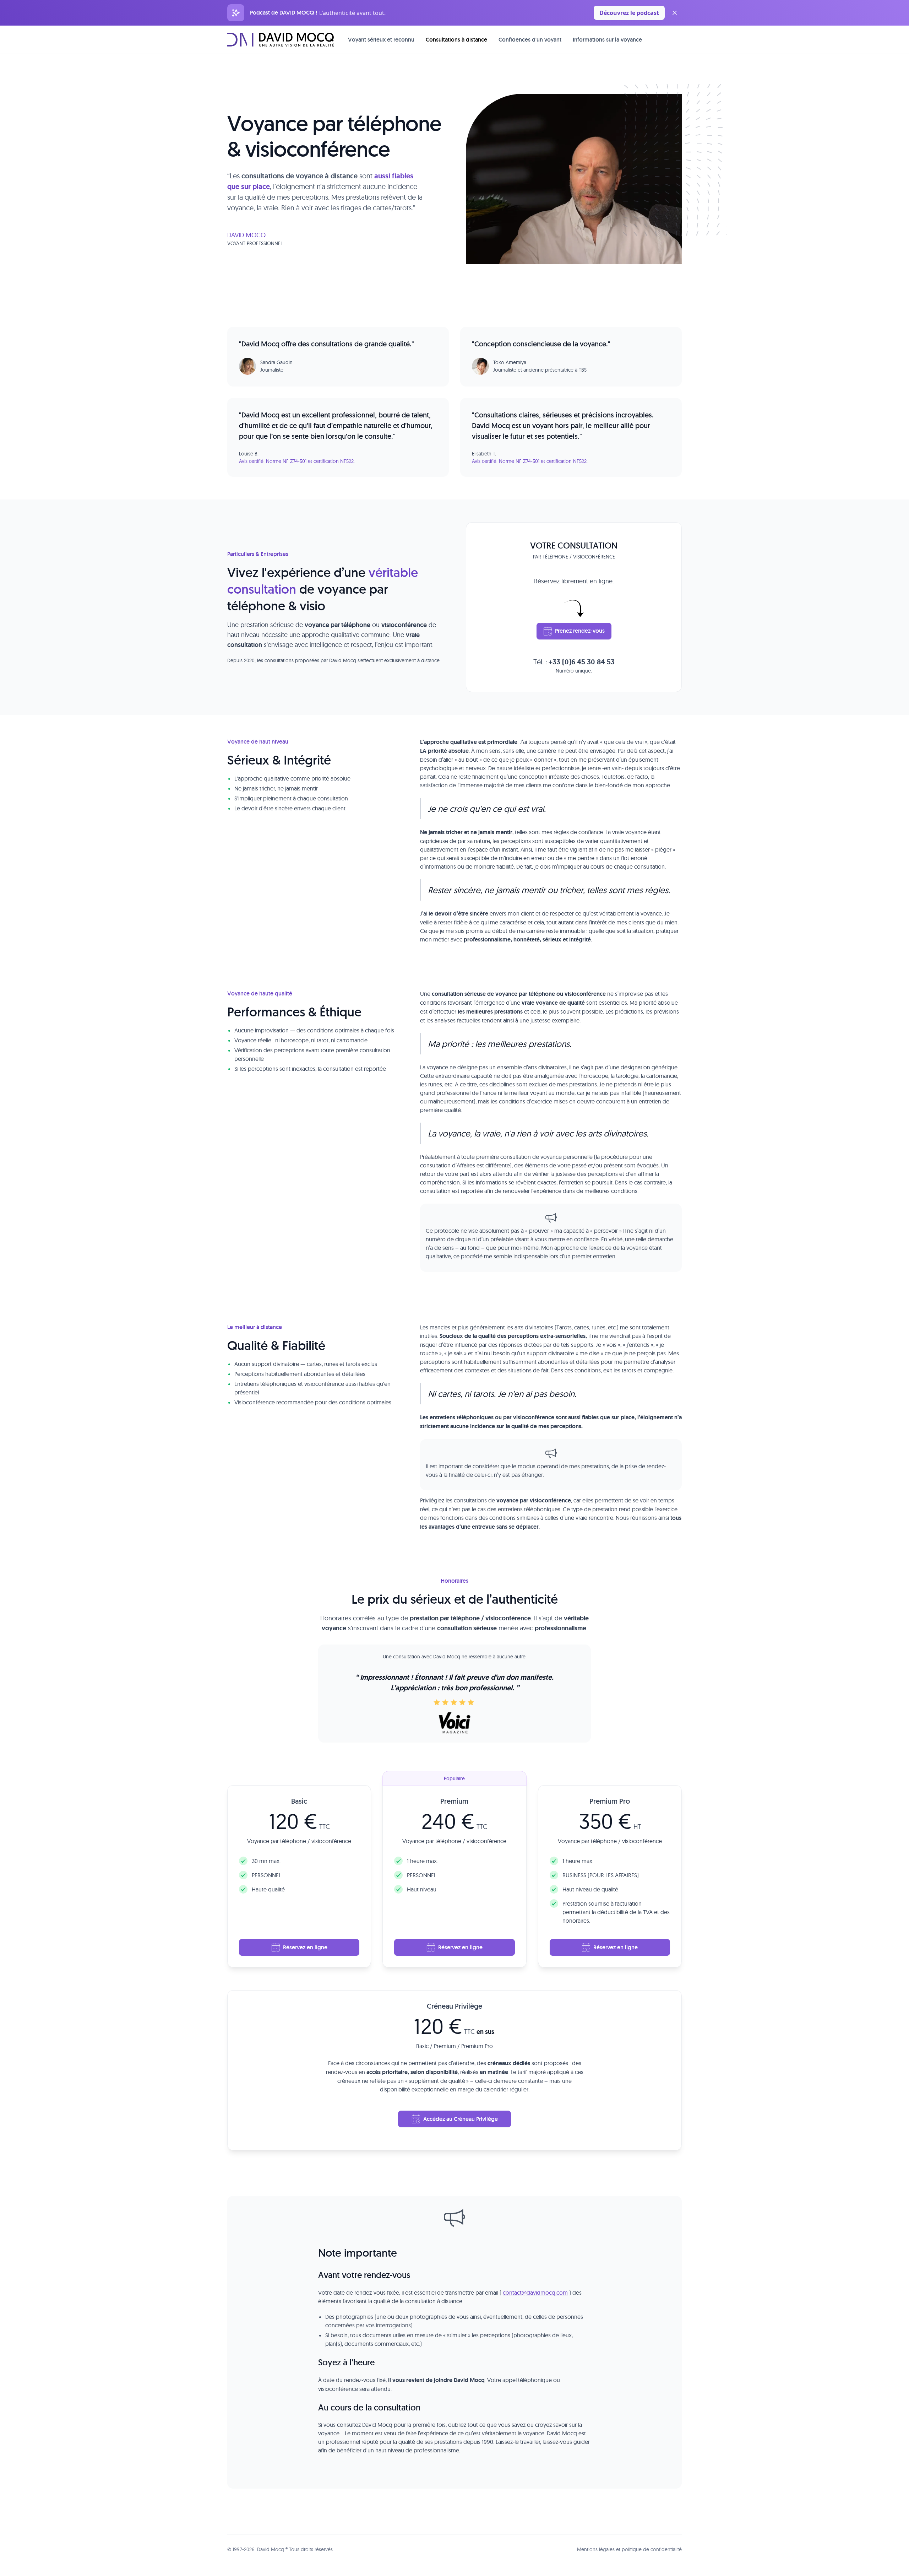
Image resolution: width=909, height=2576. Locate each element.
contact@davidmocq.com (535, 2293)
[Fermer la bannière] (675, 13)
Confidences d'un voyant (530, 40)
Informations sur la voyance (607, 40)
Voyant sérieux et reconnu (381, 40)
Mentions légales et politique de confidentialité (629, 2549)
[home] (281, 39)
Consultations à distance (456, 40)
